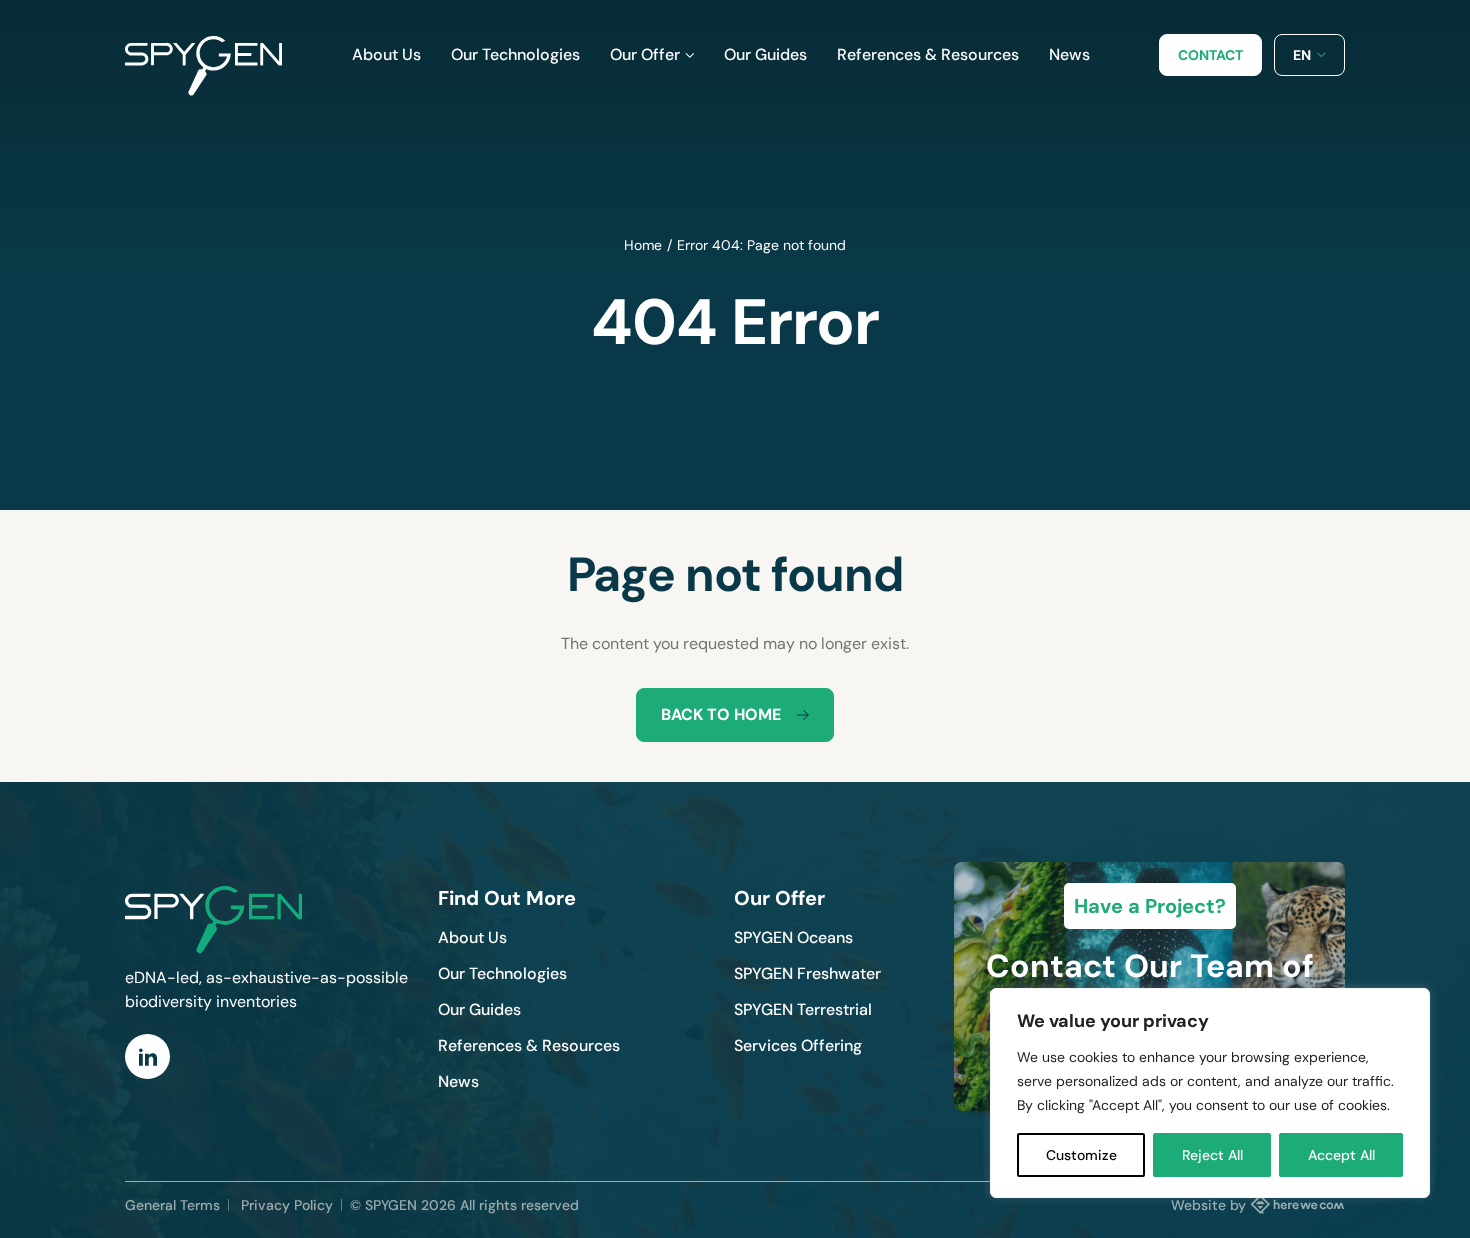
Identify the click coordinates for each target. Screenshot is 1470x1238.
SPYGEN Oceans (793, 937)
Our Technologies (502, 973)
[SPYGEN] (203, 55)
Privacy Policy (287, 1205)
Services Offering (798, 1045)
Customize (1081, 1155)
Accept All (1341, 1155)
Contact (1210, 55)
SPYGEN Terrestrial (803, 1009)
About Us (472, 937)
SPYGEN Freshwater (807, 973)
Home (643, 245)
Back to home (721, 714)
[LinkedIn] (147, 1056)
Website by (1208, 1205)
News (458, 1081)
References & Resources (529, 1045)
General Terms (172, 1205)
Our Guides (479, 1009)
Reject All (1212, 1155)
